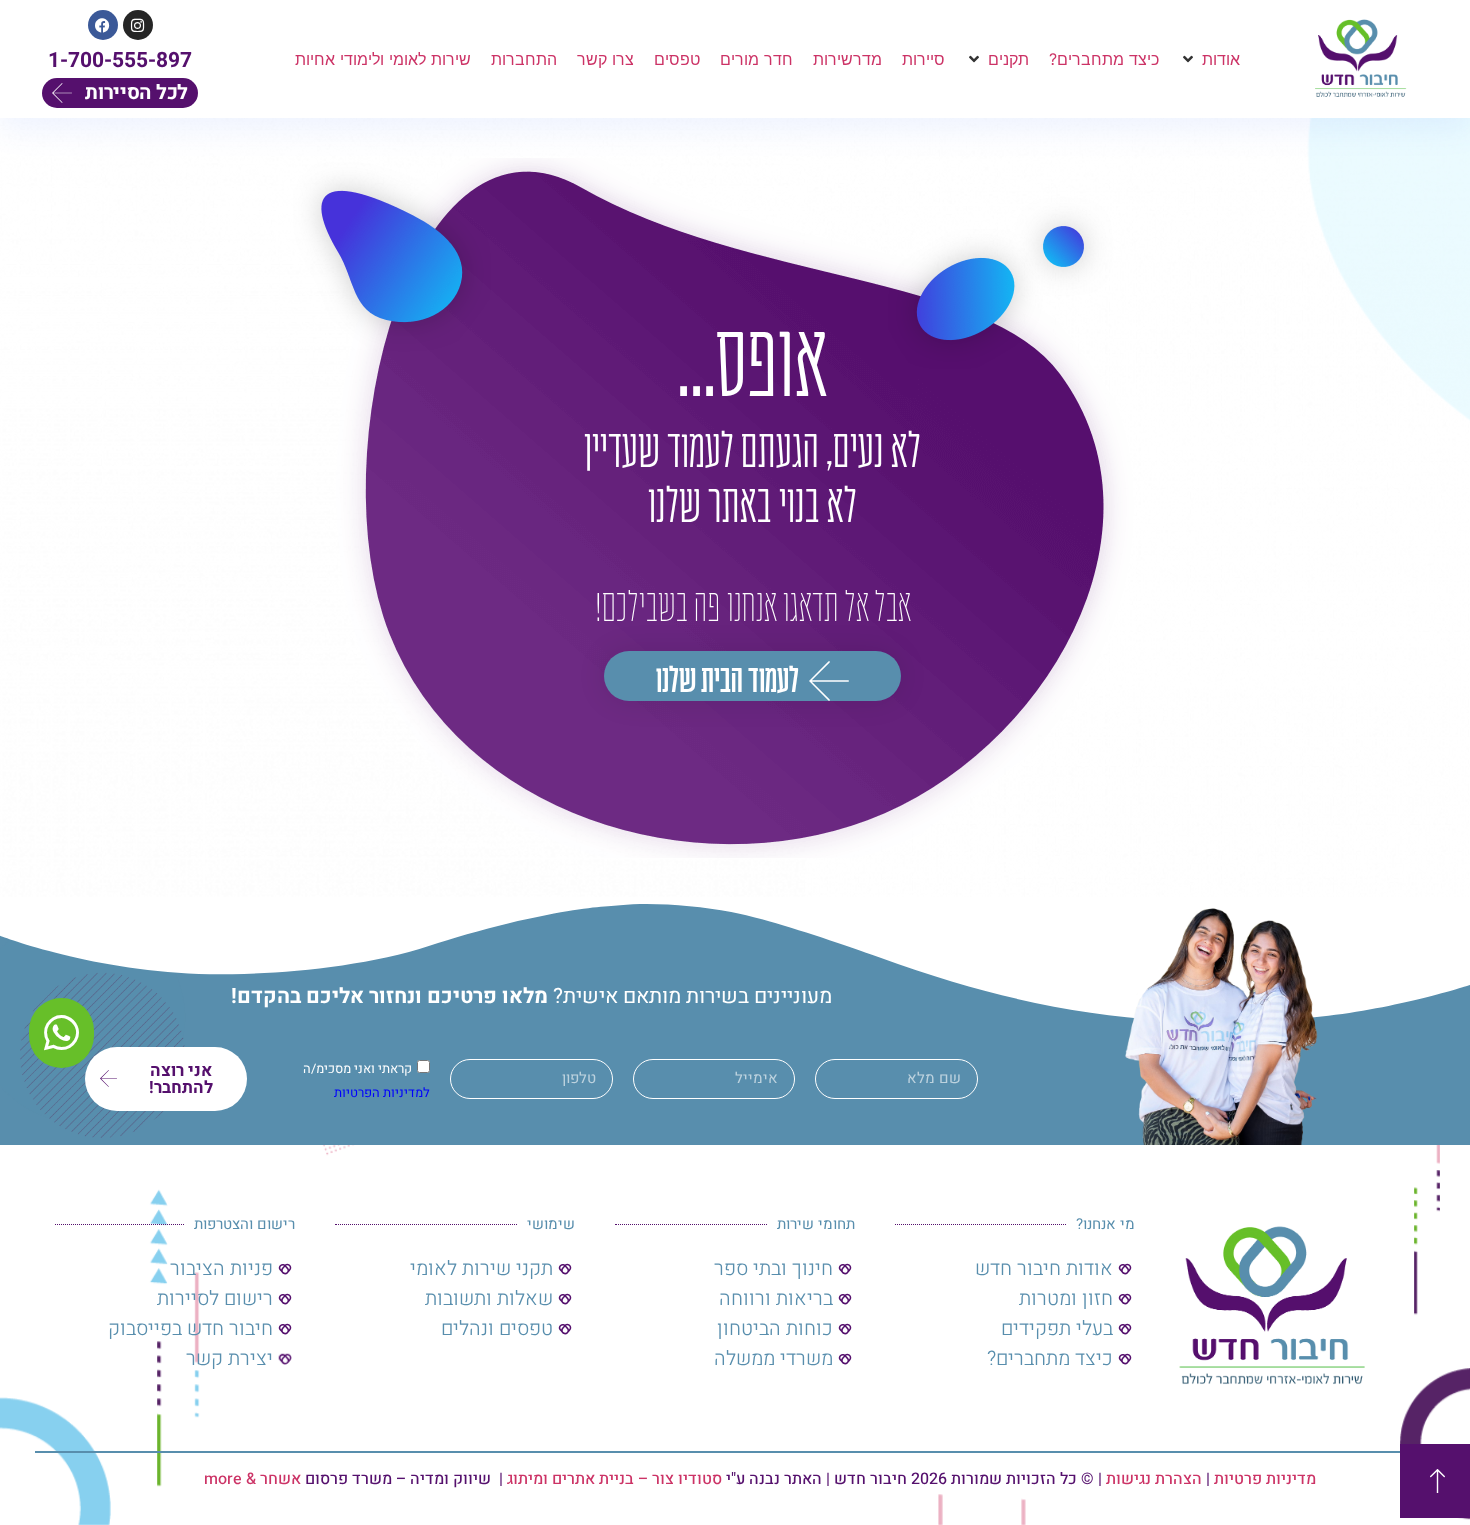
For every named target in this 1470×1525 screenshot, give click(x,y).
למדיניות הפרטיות (382, 1092)
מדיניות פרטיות (1265, 1479)
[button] (1209, 59)
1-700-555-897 (120, 60)
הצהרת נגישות (1154, 1479)
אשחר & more (252, 1479)
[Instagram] (138, 25)
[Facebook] (103, 25)
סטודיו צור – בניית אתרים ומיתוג (614, 1479)
